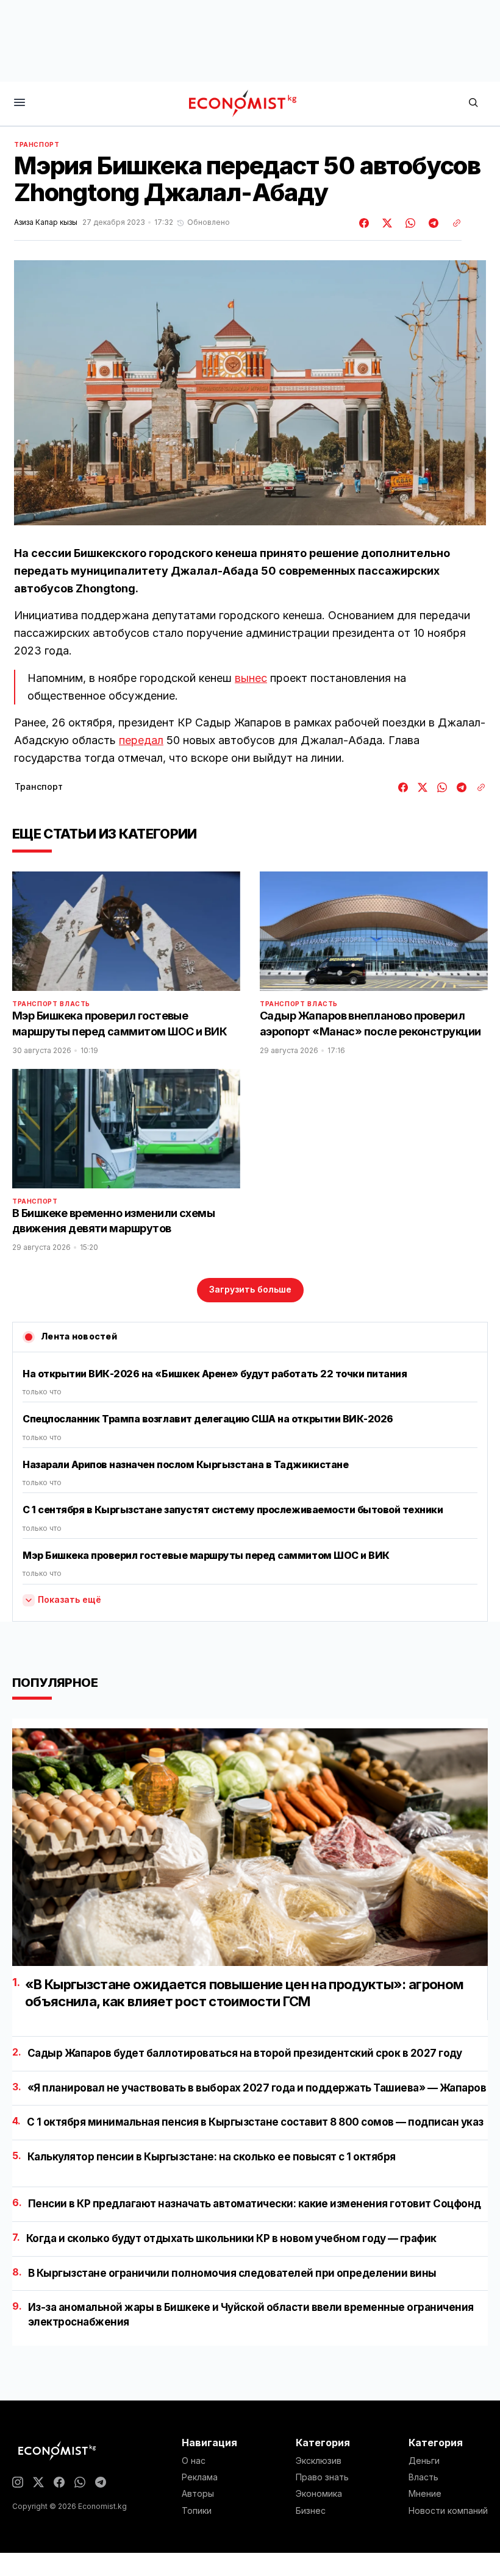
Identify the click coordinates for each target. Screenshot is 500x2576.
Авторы (198, 2494)
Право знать (322, 2477)
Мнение (425, 2494)
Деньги (424, 2461)
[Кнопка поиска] (473, 103)
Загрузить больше (250, 1289)
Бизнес (311, 2511)
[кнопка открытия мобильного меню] (20, 103)
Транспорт (37, 144)
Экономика (319, 2494)
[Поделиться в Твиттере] (385, 223)
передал (141, 740)
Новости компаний (448, 2511)
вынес (251, 678)
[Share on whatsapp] (409, 223)
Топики (197, 2511)
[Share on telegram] (432, 223)
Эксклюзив (319, 2461)
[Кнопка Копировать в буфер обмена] (452, 223)
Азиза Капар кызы (46, 222)
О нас (194, 2461)
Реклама (200, 2477)
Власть (75, 1004)
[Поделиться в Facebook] (365, 223)
